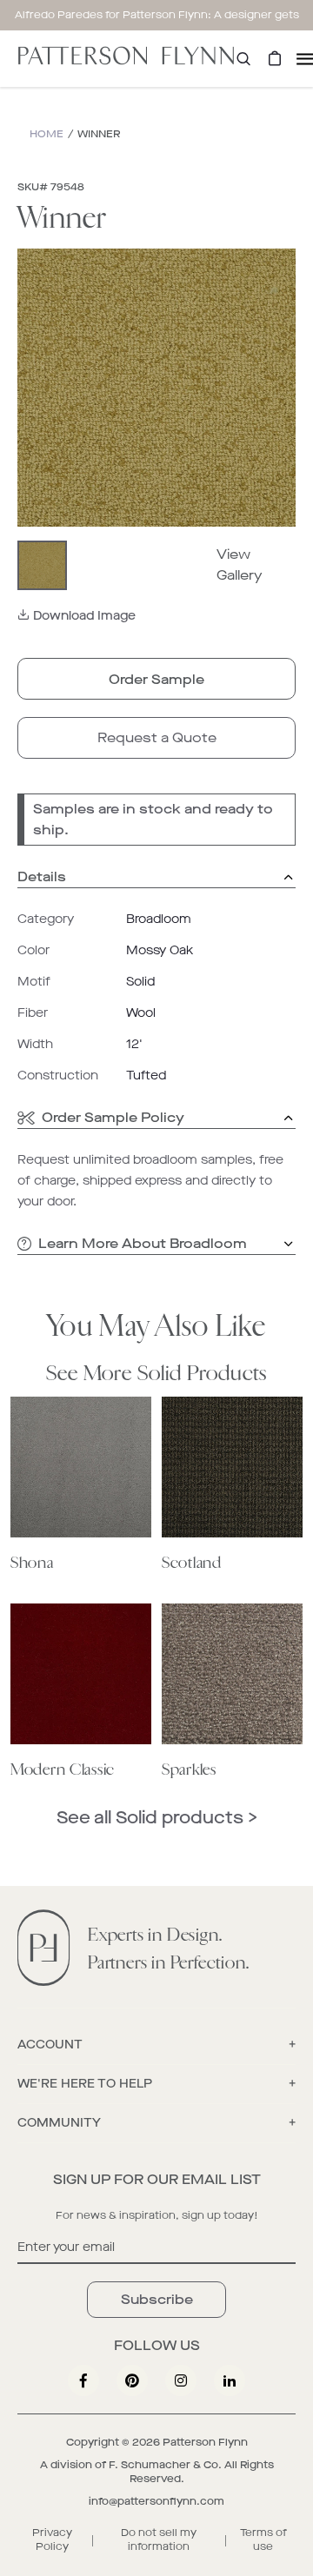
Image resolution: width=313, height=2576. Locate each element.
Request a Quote (157, 737)
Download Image (84, 616)
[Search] (243, 59)
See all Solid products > (157, 1818)
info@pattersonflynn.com (156, 2501)
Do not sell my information (159, 2539)
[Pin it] (132, 2380)
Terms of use (263, 2539)
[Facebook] (83, 2380)
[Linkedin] (230, 2380)
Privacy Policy (52, 2539)
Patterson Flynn (205, 2442)
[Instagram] (181, 2380)
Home (47, 134)
